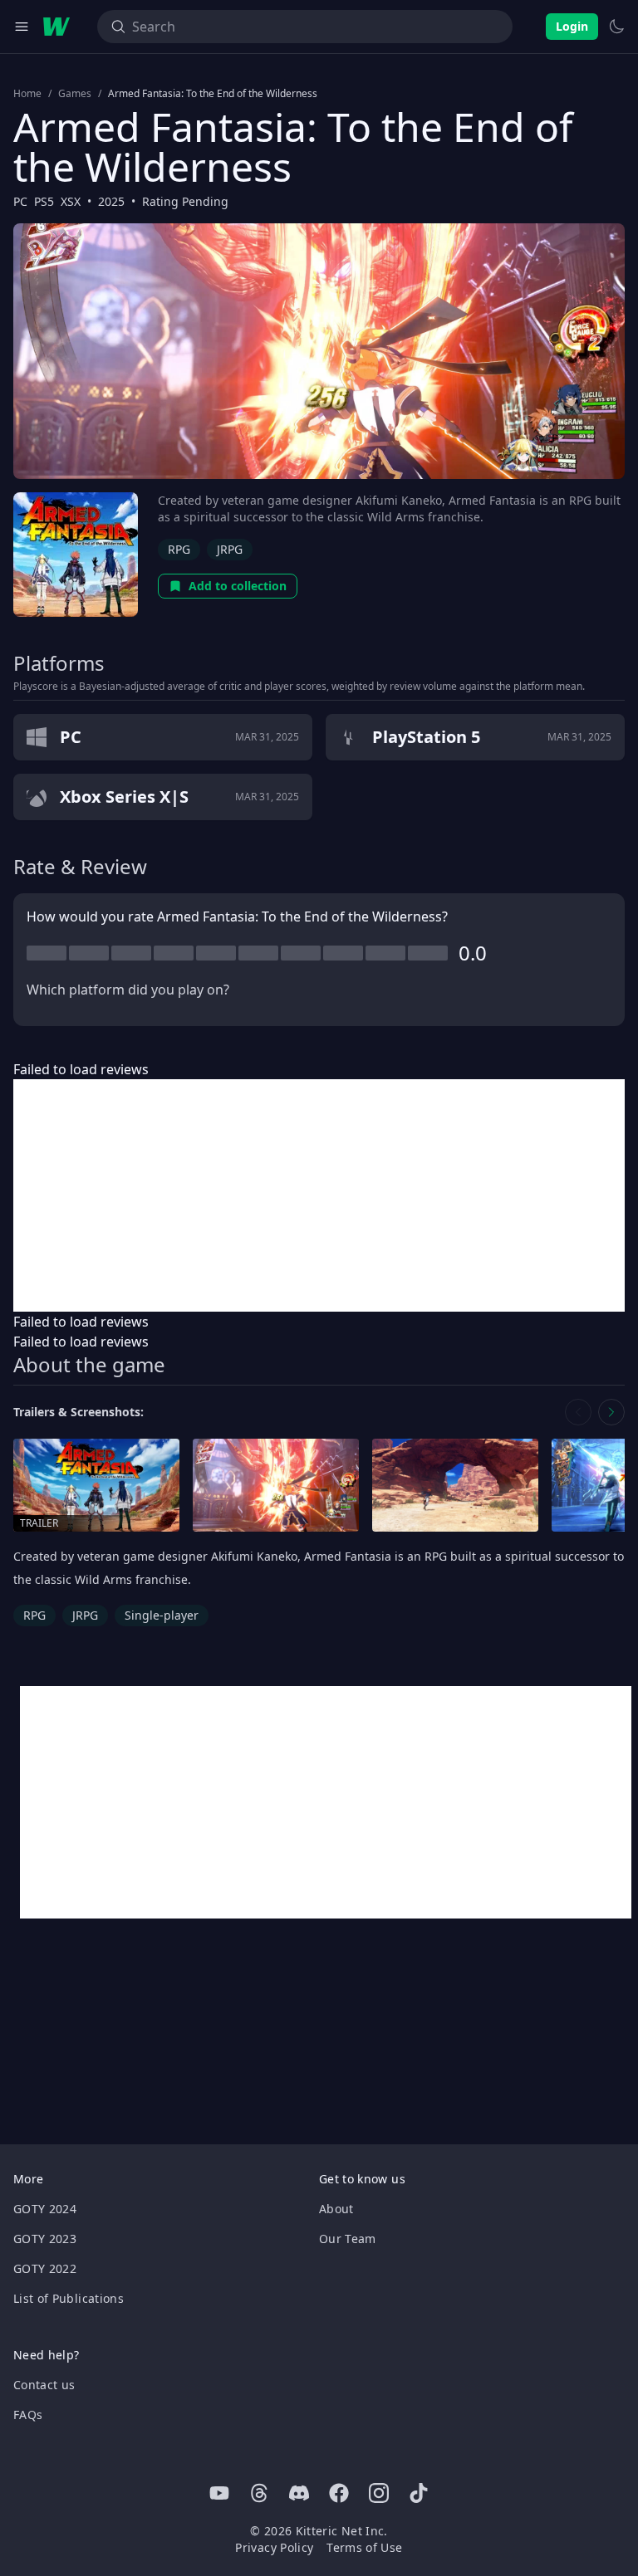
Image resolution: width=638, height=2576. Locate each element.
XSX (71, 201)
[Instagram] (379, 2493)
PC (20, 201)
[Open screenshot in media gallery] (276, 1486)
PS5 (44, 201)
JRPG (230, 549)
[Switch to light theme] (616, 27)
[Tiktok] (419, 2493)
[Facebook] (339, 2493)
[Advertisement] (319, 1195)
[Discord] (299, 2493)
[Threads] (259, 2493)
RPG (179, 549)
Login (572, 26)
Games (75, 94)
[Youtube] (219, 2493)
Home (27, 94)
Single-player (162, 1615)
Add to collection (238, 586)
